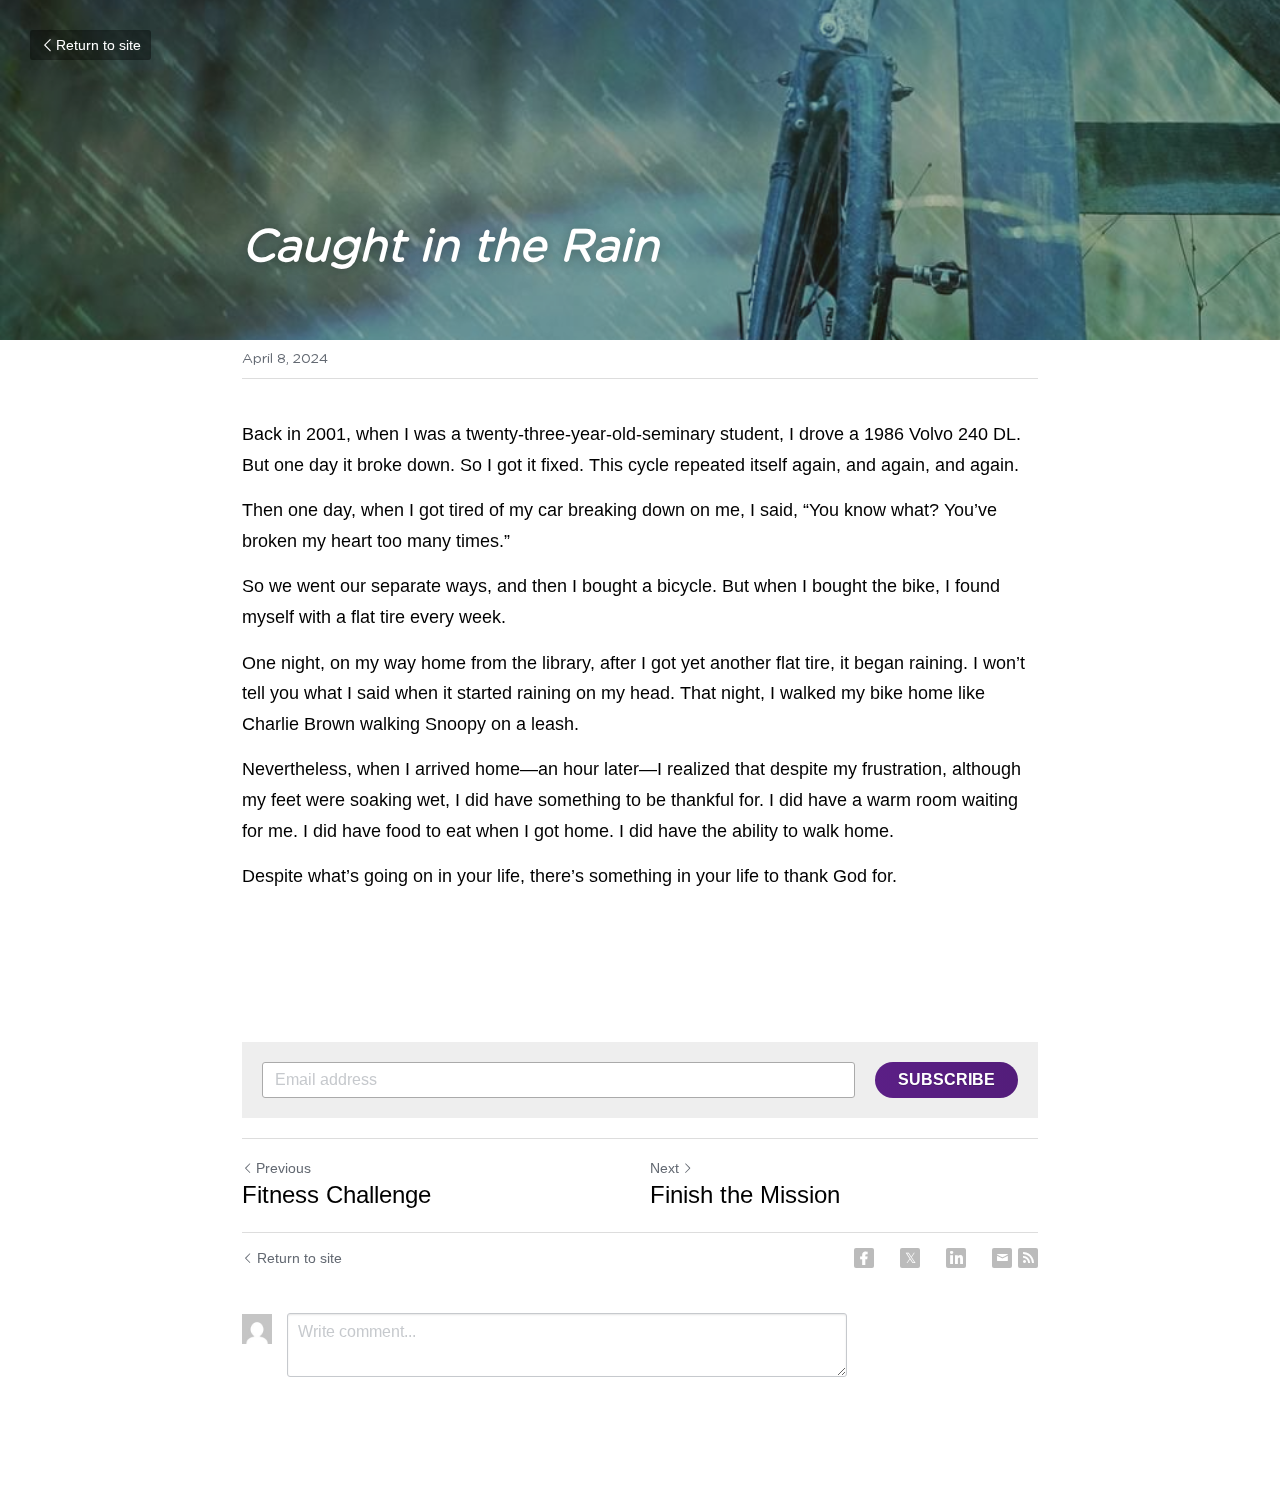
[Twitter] (910, 1258)
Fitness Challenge (336, 1194)
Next (664, 1168)
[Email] (1002, 1258)
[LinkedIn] (956, 1258)
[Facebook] (864, 1258)
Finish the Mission (745, 1194)
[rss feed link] (1028, 1258)
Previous (283, 1168)
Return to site (98, 45)
